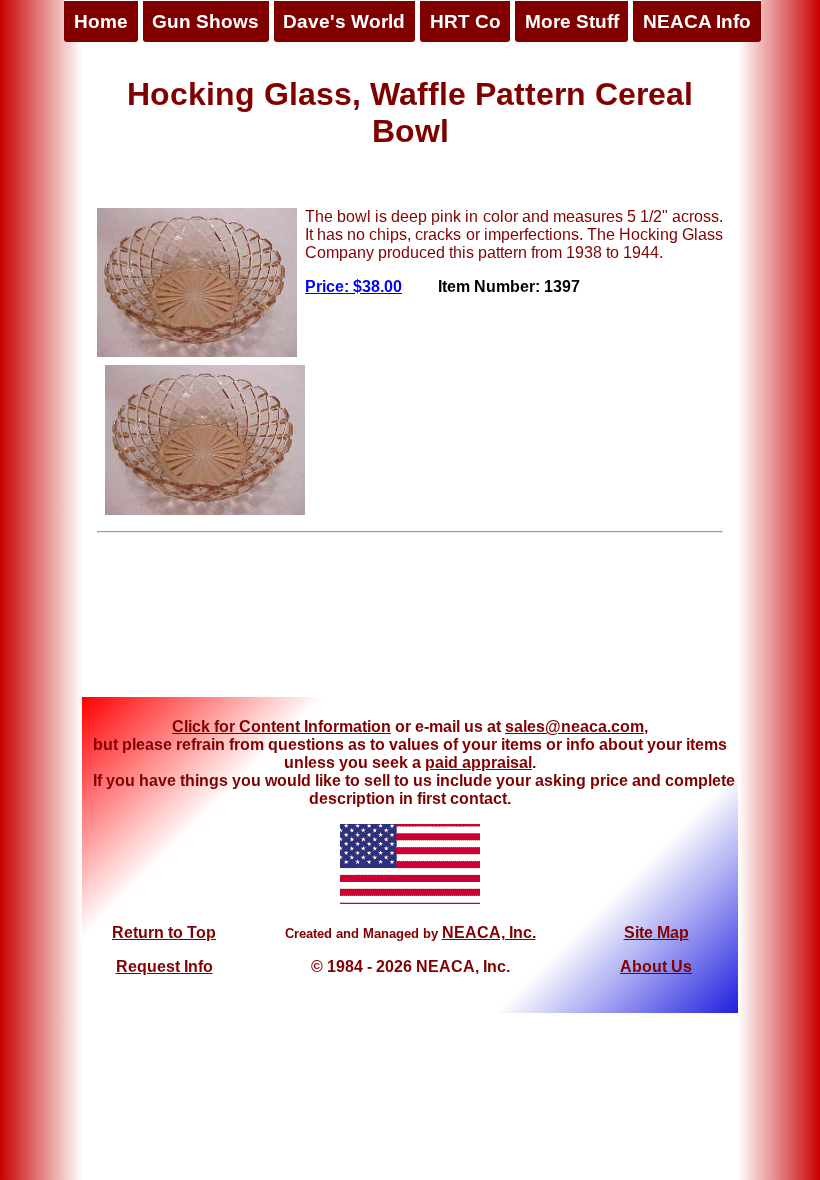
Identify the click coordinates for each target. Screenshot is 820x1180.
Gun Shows (205, 21)
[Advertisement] (410, 622)
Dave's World (344, 21)
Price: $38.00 (353, 286)
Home (101, 21)
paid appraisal (478, 762)
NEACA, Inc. (489, 932)
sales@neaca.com (574, 726)
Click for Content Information (281, 726)
